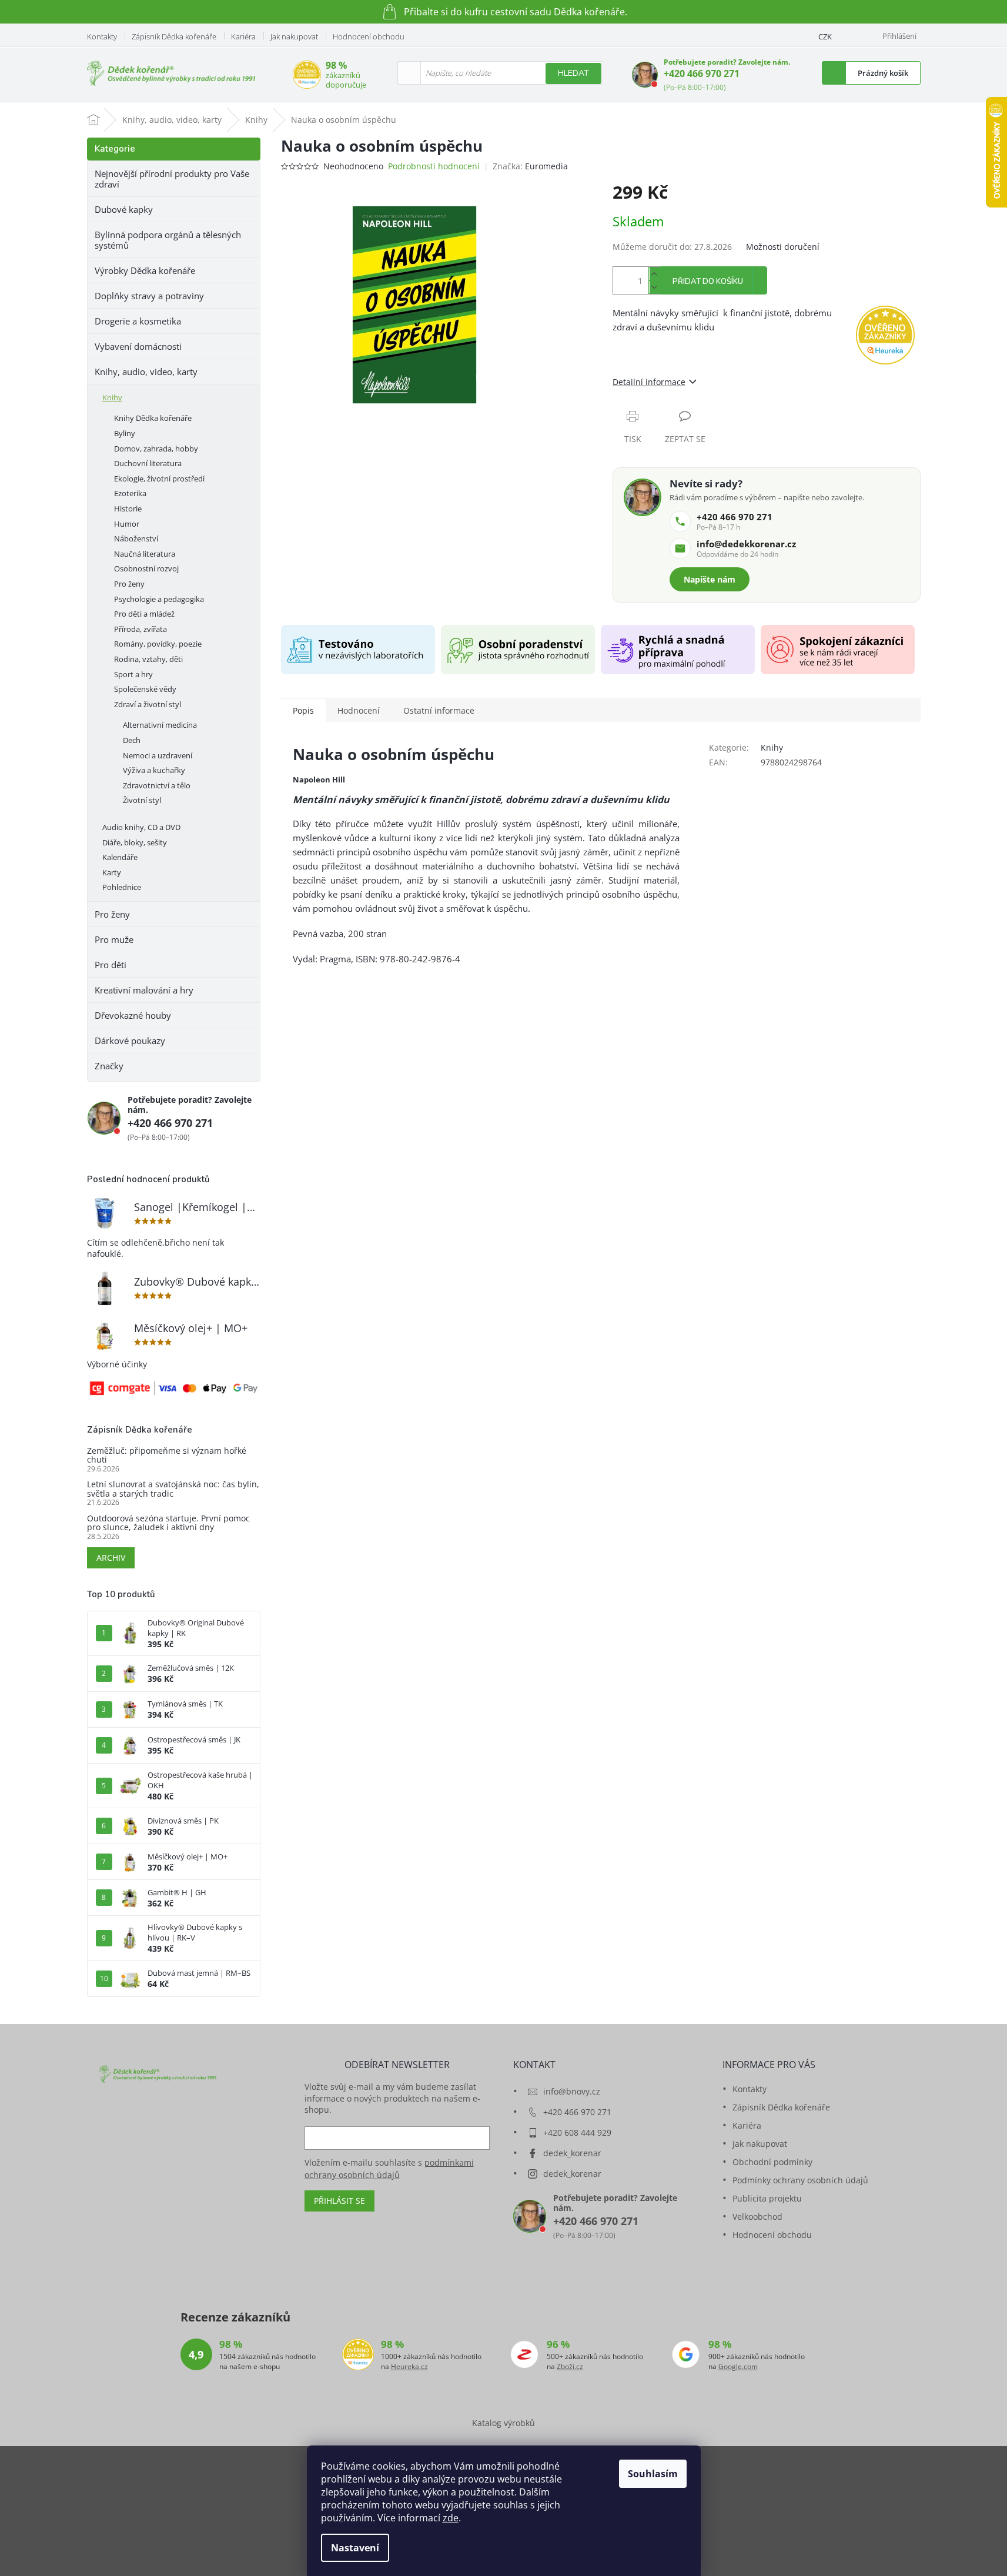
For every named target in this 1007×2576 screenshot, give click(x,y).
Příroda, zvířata (140, 629)
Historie (128, 508)
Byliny (125, 433)
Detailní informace (649, 382)
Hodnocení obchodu (369, 36)
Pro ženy (129, 584)
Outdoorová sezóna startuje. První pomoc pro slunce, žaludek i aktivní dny (168, 1523)
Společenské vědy (145, 689)
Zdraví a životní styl (148, 704)
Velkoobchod (757, 2217)
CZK (825, 36)
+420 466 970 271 (702, 73)
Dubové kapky (124, 209)
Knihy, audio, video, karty (146, 372)
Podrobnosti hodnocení (434, 166)
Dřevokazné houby (133, 1015)
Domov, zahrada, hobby (156, 449)
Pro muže (114, 939)
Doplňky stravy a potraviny (149, 296)
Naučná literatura (145, 554)
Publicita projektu (767, 2198)
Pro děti (111, 965)
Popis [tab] (303, 710)
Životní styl (142, 800)
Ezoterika (130, 493)
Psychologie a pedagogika (159, 599)
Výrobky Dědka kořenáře (145, 270)
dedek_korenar (572, 2153)
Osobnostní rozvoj (146, 568)
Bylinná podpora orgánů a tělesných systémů (168, 240)
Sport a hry (133, 674)
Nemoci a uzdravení (158, 755)
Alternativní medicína (160, 725)
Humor (127, 524)
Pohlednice (122, 887)
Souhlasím (653, 2474)
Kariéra (243, 36)
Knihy (112, 397)
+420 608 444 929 (577, 2132)
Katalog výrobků (503, 2423)
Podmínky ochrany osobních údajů (800, 2180)
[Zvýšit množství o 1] (654, 274)
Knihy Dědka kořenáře (153, 418)
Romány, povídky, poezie (158, 644)
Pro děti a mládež (144, 614)
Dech (132, 740)
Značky (109, 1066)
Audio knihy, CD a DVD (141, 827)
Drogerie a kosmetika (138, 321)
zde (451, 2518)
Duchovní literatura (148, 463)
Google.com (738, 2367)
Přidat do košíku (708, 282)
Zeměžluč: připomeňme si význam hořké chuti (167, 1455)
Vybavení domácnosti (138, 346)
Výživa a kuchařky (154, 770)
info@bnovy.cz (572, 2091)
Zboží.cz (570, 2367)
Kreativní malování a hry (144, 990)
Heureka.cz (409, 2367)
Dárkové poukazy (130, 1041)
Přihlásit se (339, 2201)
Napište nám (710, 579)
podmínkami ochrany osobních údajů (389, 2168)
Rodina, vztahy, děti (148, 659)
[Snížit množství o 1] (654, 287)
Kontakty (102, 36)
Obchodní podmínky (772, 2162)
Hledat (573, 73)
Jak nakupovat (294, 36)
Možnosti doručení (783, 247)
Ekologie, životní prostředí (159, 479)
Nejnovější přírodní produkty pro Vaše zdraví (172, 179)
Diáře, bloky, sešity (135, 842)
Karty (112, 872)
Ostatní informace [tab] (439, 710)
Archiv (111, 1558)
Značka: (530, 166)
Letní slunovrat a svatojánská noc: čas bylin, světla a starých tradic (173, 1489)
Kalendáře (120, 857)
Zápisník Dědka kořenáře (174, 36)
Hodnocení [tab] (359, 710)
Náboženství (136, 538)
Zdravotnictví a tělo (157, 785)
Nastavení (355, 2548)
